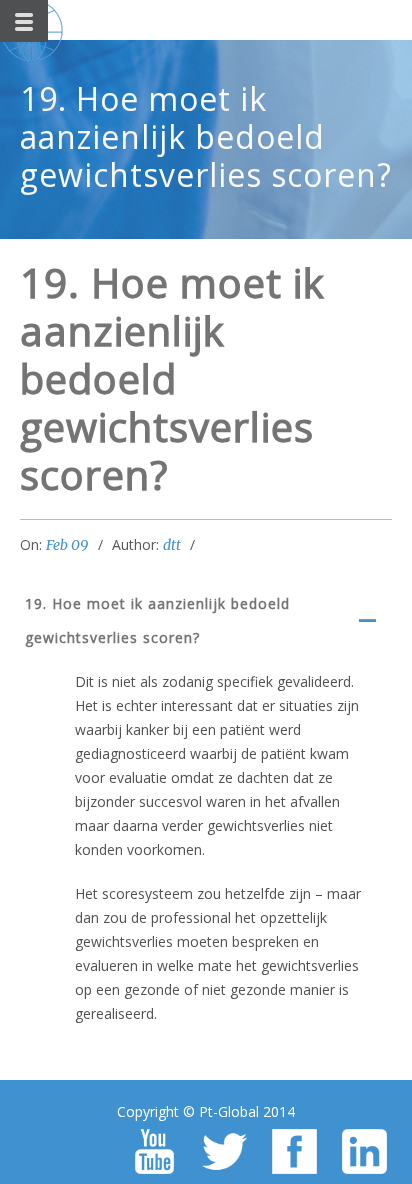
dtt (172, 545)
